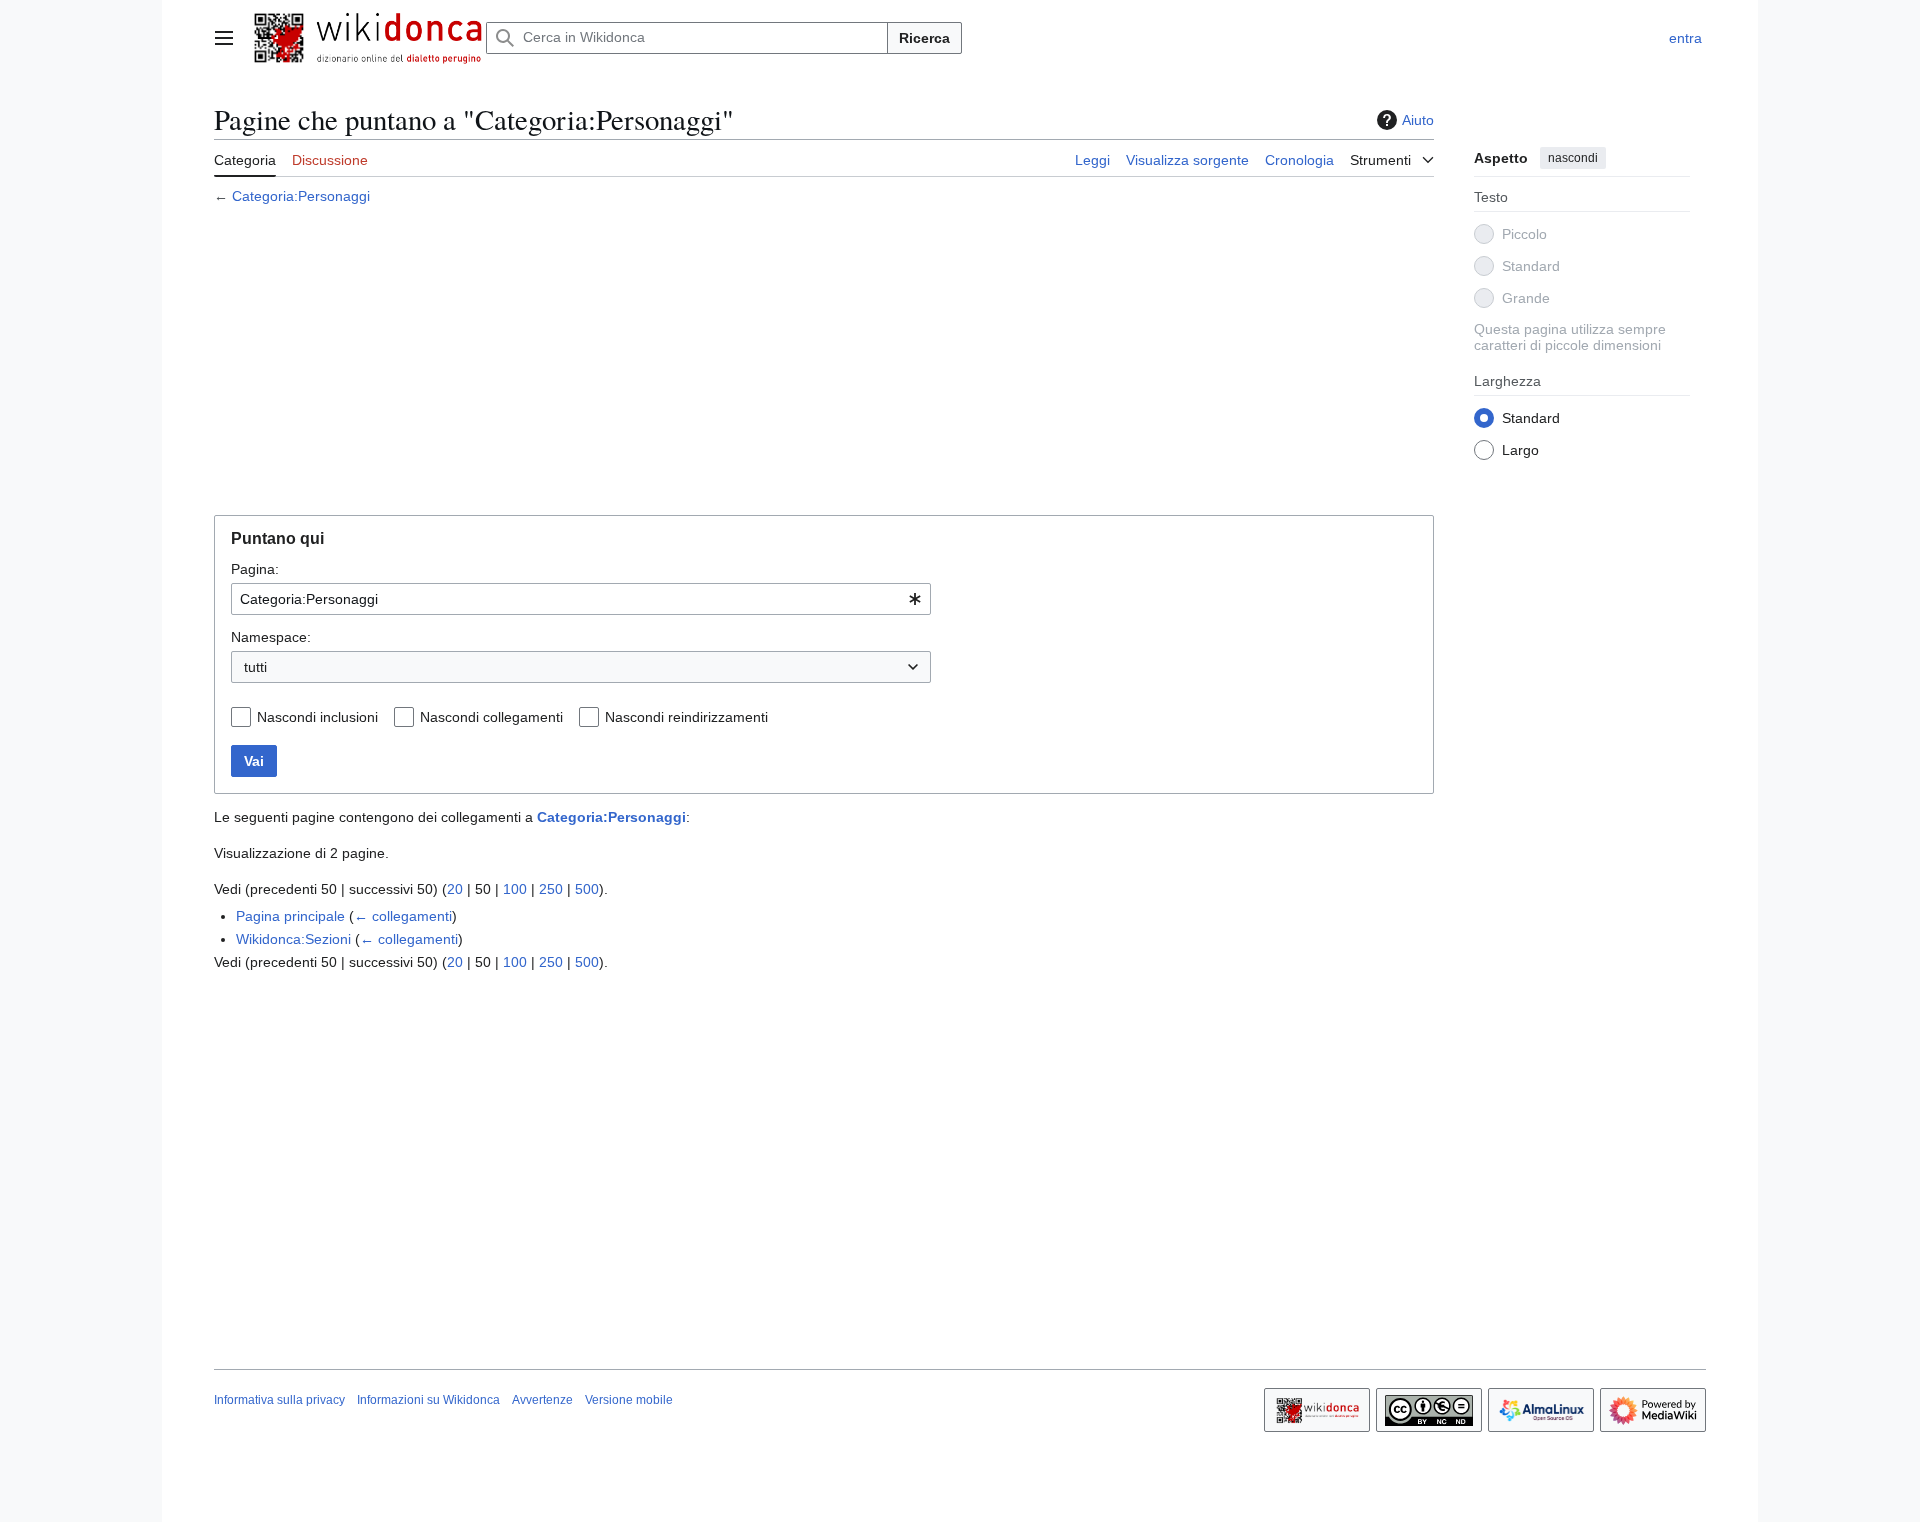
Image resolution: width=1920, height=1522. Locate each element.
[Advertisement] (824, 363)
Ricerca (924, 38)
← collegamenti (403, 916)
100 (515, 889)
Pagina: (255, 569)
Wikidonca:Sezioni (293, 939)
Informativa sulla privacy (279, 1400)
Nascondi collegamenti (491, 717)
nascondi (1573, 158)
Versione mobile (629, 1400)
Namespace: (271, 637)
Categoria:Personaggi (301, 196)
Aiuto (1418, 120)
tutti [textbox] (255, 667)
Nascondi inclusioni (317, 717)
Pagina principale (290, 916)
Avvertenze (542, 1400)
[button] (224, 38)
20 (455, 889)
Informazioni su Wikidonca (428, 1400)
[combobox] (581, 599)
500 (587, 889)
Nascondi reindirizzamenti (686, 717)
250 (551, 889)
